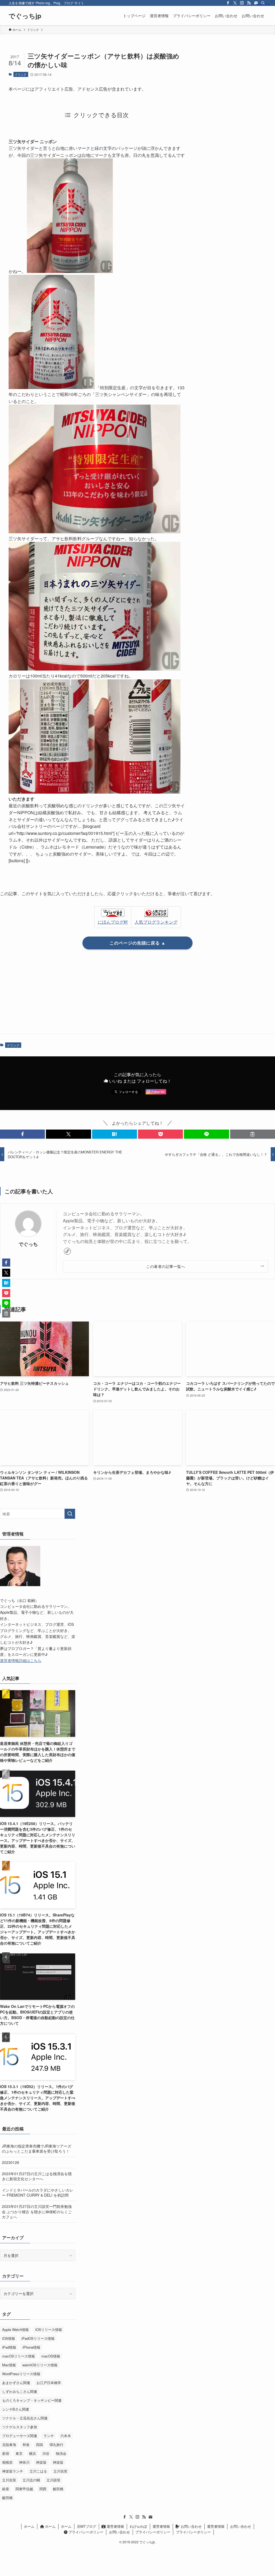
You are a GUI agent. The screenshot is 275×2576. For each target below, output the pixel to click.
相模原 (7, 2462)
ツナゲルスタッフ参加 (20, 2427)
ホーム (29, 2526)
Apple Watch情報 (15, 2329)
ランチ (49, 2436)
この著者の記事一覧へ (166, 1266)
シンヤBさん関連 (16, 2409)
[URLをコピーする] (253, 1134)
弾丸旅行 (56, 2444)
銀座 (6, 2489)
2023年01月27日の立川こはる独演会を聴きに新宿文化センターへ (37, 2176)
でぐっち (28, 1244)
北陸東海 (9, 2444)
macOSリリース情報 (19, 2356)
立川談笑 (53, 2480)
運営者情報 (115, 2526)
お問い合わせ (191, 2526)
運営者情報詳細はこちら (21, 1660)
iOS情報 (9, 2338)
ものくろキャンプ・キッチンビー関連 (32, 2400)
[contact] (150, 2517)
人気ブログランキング (156, 922)
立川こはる (38, 2471)
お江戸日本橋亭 (49, 2383)
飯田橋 (58, 2489)
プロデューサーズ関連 (20, 2436)
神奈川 (24, 2462)
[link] (67, 1251)
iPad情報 (9, 2347)
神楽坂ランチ (13, 2471)
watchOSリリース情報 (40, 2365)
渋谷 (46, 2453)
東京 (19, 2453)
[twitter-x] (235, 3)
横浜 (32, 2453)
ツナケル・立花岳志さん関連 (25, 2418)
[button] (22, 1134)
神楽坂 (41, 2462)
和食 (26, 2444)
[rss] (249, 3)
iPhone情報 (31, 2347)
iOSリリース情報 (49, 2329)
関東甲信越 (24, 2489)
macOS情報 (51, 2356)
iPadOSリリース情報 (38, 2338)
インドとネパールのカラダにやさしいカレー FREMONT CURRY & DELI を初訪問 (38, 2193)
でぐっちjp (25, 16)
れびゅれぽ (138, 2526)
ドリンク (21, 74)
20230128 (10, 2162)
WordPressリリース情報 (21, 2374)
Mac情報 (9, 2365)
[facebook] (228, 3)
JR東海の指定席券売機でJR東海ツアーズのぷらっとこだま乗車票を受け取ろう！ (37, 2149)
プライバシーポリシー (85, 2532)
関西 (43, 2489)
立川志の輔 (31, 2480)
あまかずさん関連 (16, 2383)
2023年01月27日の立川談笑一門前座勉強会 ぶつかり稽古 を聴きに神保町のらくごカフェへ (37, 2212)
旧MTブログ (87, 2526)
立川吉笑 (60, 2471)
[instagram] (242, 3)
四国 (39, 2444)
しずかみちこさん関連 (20, 2391)
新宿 (6, 2453)
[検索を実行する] (70, 1514)
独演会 (61, 2453)
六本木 (66, 2436)
